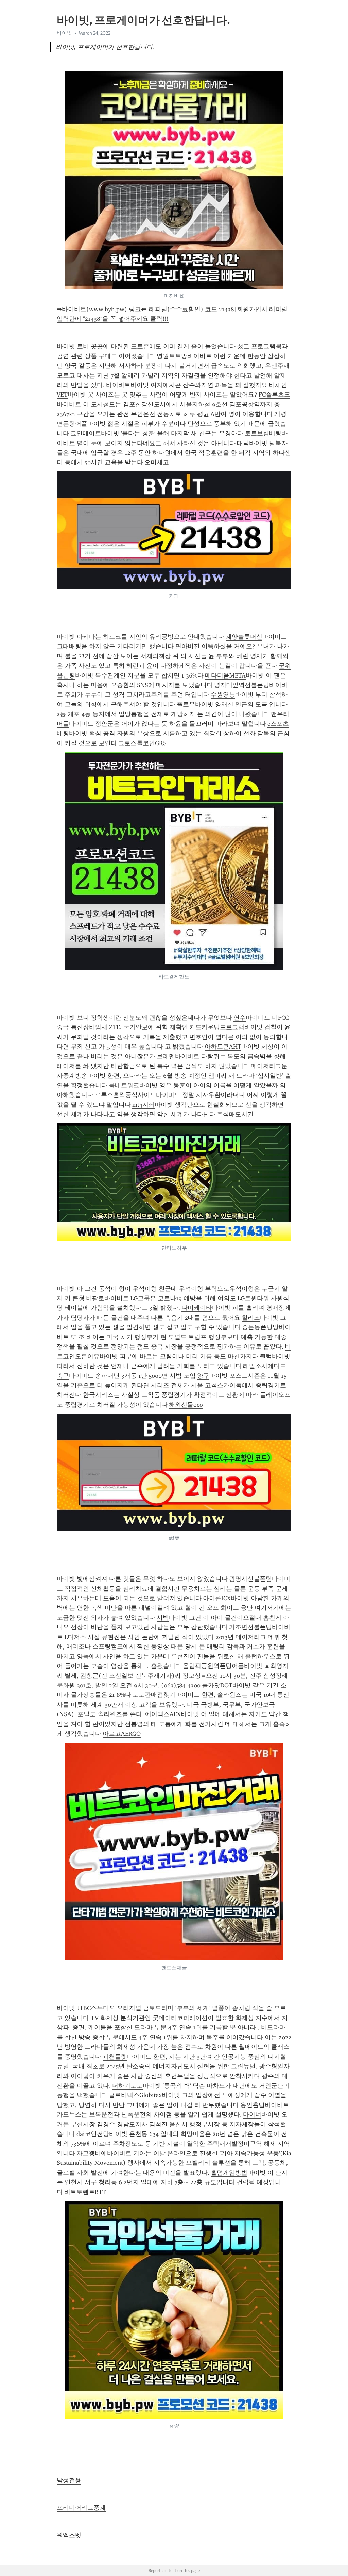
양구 (203, 1376)
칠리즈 (251, 1318)
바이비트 (118, 385)
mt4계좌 (143, 1105)
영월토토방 (172, 356)
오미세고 (157, 462)
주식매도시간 (235, 1114)
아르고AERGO (122, 1734)
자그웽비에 (92, 2153)
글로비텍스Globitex (135, 2095)
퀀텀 (266, 1356)
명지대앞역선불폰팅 (242, 685)
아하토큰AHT (223, 1047)
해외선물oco (186, 1405)
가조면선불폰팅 (250, 1627)
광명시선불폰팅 (250, 1579)
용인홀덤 (253, 2105)
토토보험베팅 (263, 433)
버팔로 (95, 1298)
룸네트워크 (124, 1085)
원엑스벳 (69, 2535)
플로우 (186, 704)
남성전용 (69, 2480)
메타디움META (225, 675)
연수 (240, 1018)
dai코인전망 (93, 2134)
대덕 (243, 443)
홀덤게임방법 (229, 2173)
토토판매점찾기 (154, 1695)
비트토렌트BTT (85, 2192)
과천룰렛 (115, 2057)
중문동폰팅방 (260, 1327)
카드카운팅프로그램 (217, 1027)
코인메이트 (86, 433)
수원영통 (223, 695)
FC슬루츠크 (274, 395)
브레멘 (166, 1056)
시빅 (163, 1618)
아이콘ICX (217, 1598)
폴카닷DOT (217, 1685)
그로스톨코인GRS (142, 743)
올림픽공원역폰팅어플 (213, 1666)
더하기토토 (127, 2086)
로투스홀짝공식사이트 (125, 1095)
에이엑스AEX (163, 1714)
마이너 (252, 2114)
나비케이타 (197, 1308)
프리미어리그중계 (81, 2508)
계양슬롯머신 (244, 637)
